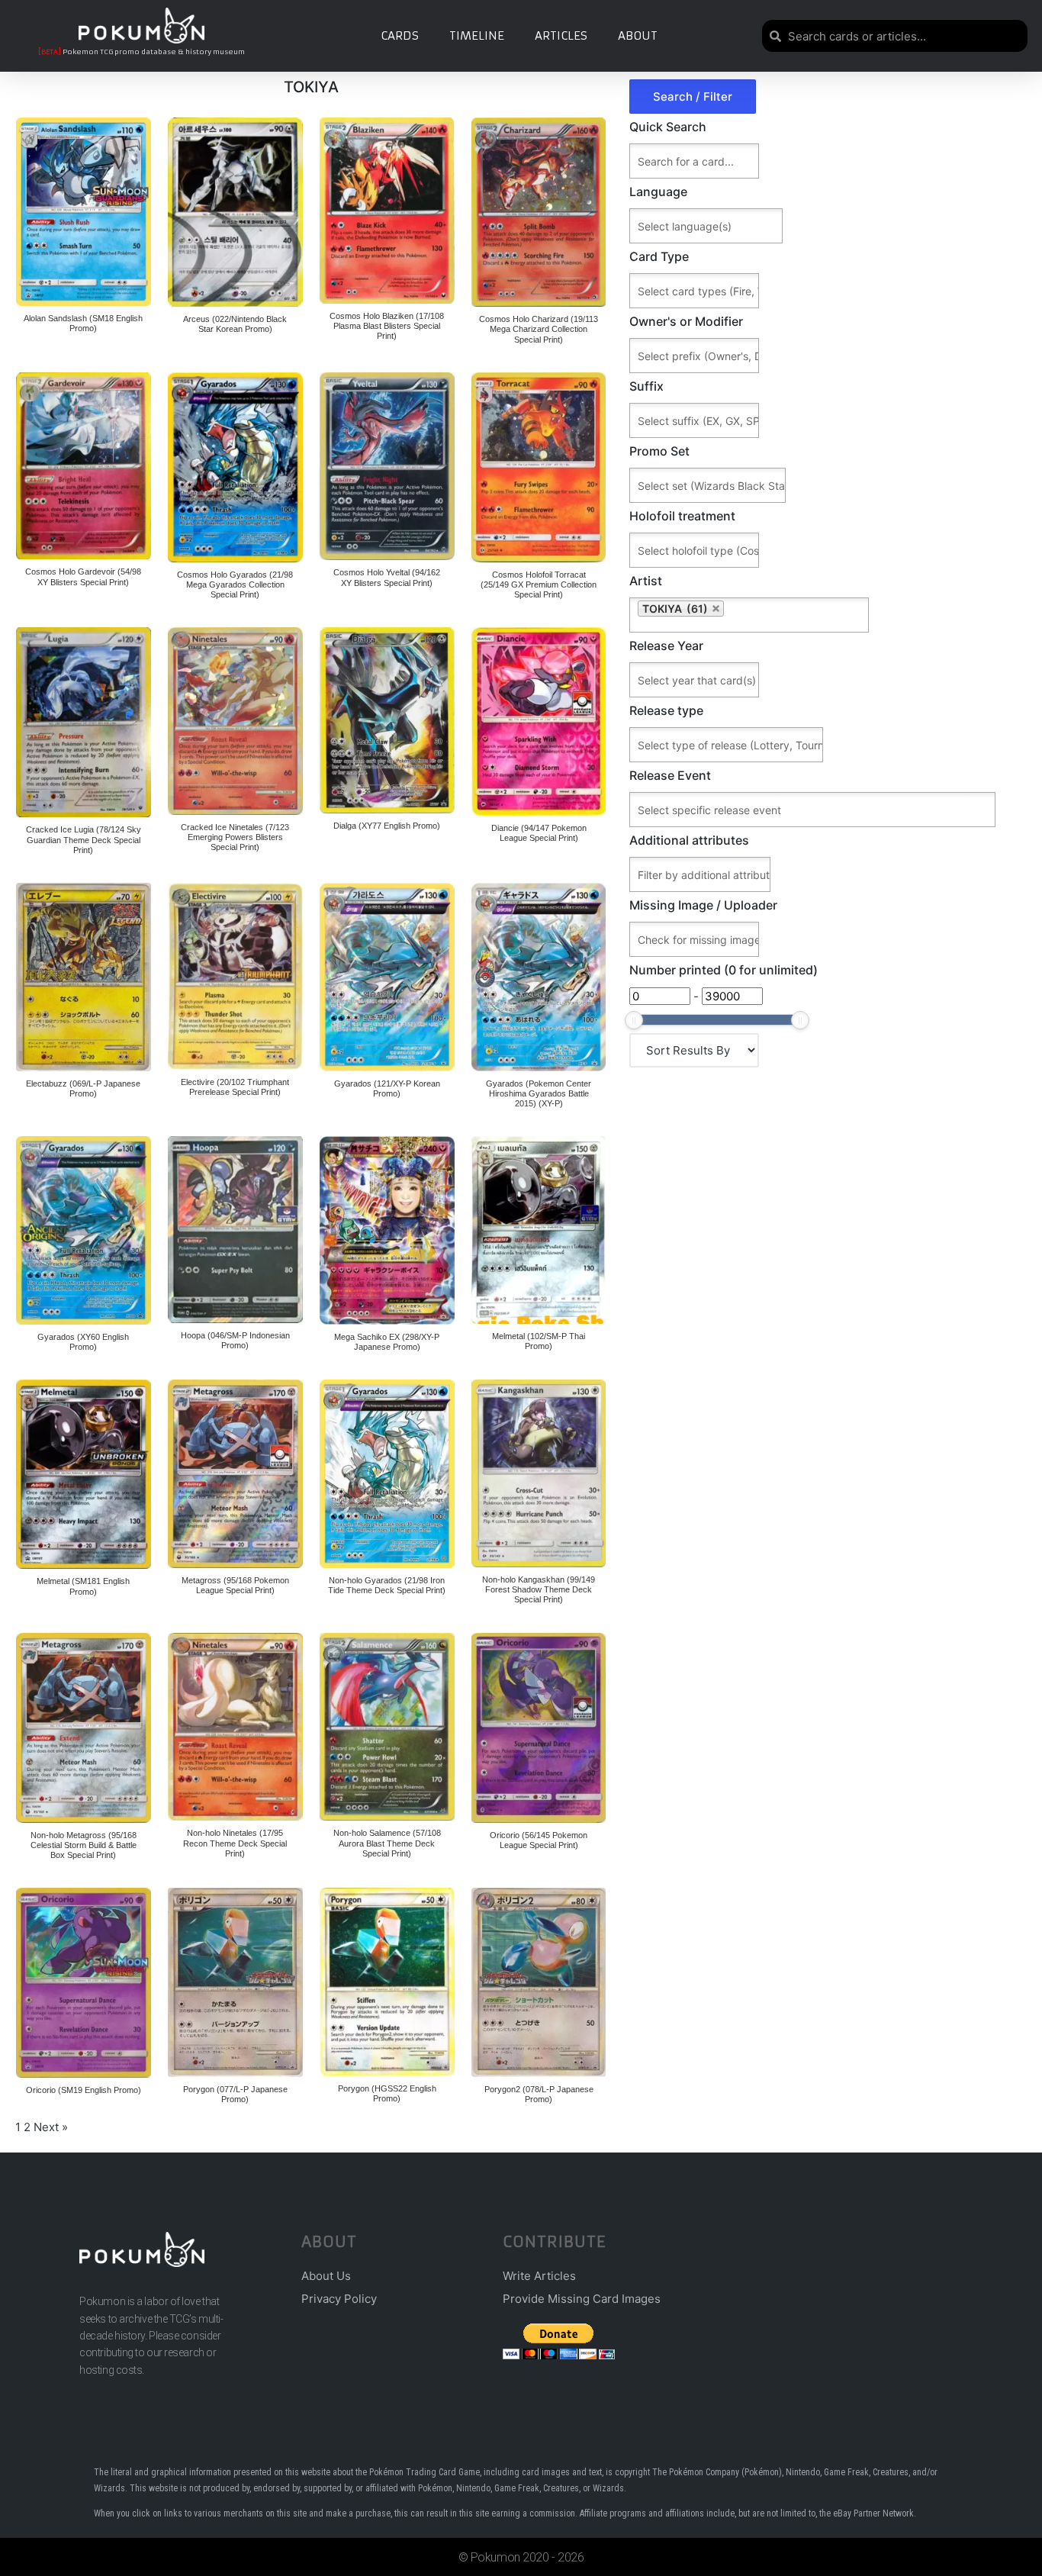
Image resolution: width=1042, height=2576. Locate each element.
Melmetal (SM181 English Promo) (83, 1586)
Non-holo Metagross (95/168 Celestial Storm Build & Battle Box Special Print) (84, 1845)
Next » (51, 2127)
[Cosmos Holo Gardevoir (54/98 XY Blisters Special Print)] (84, 466)
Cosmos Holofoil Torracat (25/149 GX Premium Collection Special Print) (539, 584)
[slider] (634, 1020)
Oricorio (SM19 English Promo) (84, 2090)
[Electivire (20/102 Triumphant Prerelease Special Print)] (235, 976)
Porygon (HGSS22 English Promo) (387, 2093)
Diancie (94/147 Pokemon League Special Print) (539, 833)
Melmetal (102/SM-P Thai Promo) (539, 1341)
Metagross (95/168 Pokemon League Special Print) (235, 1585)
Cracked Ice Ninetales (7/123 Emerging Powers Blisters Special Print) (235, 837)
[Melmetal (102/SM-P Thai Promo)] (539, 1230)
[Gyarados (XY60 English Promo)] (84, 1230)
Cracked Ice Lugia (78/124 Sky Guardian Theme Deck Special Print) (84, 839)
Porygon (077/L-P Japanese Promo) (235, 2094)
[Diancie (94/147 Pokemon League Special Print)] (539, 721)
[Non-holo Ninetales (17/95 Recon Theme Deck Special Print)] (235, 1727)
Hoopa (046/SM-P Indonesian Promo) (235, 1340)
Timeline (477, 35)
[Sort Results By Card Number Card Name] (694, 1050)
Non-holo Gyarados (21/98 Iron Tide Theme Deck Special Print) (387, 1585)
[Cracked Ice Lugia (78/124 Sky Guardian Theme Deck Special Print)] (84, 722)
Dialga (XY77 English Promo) (387, 826)
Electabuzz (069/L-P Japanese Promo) (83, 1088)
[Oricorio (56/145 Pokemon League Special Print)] (539, 1728)
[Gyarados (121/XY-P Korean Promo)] (387, 977)
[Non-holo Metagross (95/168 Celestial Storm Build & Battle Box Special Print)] (84, 1728)
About (638, 35)
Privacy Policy (339, 2299)
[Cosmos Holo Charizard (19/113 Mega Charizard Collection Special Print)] (539, 212)
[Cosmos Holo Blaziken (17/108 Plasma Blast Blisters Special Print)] (387, 210)
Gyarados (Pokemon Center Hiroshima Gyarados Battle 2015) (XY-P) (539, 1093)
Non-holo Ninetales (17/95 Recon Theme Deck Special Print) (235, 1843)
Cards (400, 35)
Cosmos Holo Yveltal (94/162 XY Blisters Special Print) (387, 577)
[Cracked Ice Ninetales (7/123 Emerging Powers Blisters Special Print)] (235, 721)
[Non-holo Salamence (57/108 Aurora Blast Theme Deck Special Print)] (387, 1727)
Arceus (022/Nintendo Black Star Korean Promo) (235, 324)
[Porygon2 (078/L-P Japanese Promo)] (539, 1982)
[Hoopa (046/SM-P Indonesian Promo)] (235, 1230)
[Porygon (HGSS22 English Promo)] (387, 1982)
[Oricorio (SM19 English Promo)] (84, 1983)
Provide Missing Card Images (582, 2299)
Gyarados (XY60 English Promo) (83, 1342)
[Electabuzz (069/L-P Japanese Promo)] (84, 977)
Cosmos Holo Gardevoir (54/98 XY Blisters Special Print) (83, 576)
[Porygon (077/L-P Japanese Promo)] (235, 1982)
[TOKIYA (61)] (828, 615)
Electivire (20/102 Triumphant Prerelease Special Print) (235, 1087)
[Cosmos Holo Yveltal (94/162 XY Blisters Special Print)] (387, 467)
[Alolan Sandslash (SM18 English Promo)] (84, 212)
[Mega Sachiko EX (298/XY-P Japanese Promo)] (387, 1230)
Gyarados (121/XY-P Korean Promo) (387, 1088)
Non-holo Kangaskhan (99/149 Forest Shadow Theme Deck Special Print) (539, 1589)
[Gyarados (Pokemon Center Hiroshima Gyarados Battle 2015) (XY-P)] (539, 977)
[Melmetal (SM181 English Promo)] (84, 1474)
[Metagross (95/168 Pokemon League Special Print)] (235, 1474)
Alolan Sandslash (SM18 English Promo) (83, 323)
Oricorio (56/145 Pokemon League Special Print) (539, 1840)
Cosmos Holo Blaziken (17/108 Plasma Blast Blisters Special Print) (387, 326)
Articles (561, 35)
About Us (326, 2276)
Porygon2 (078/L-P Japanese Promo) (539, 2094)
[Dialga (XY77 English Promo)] (387, 720)
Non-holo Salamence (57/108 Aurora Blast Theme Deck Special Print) (387, 1843)
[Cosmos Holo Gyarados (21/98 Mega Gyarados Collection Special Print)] (235, 467)
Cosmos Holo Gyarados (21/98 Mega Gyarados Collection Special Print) (235, 584)
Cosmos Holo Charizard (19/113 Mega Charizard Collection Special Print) (539, 329)
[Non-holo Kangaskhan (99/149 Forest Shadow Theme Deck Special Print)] (539, 1473)
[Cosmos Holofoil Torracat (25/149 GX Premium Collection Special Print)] (539, 467)
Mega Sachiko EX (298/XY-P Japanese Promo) (387, 1342)
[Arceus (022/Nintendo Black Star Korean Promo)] (235, 212)
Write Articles (539, 2276)
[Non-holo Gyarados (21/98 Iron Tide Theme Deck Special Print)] (387, 1474)
